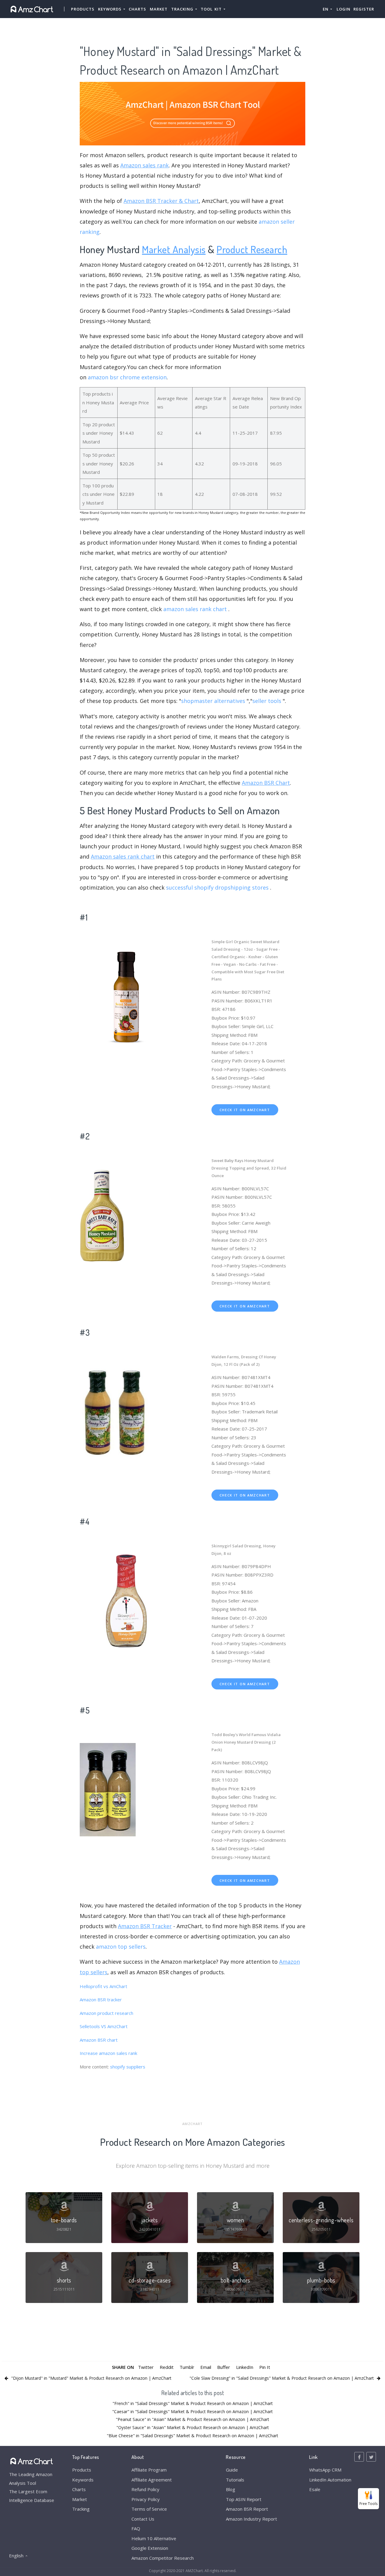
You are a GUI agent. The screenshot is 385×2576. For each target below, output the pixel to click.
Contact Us (143, 2519)
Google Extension (150, 2548)
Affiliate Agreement (152, 2480)
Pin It (265, 2367)
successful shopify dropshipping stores (217, 887)
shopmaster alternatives (213, 701)
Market (159, 9)
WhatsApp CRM (325, 2470)
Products (83, 9)
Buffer (224, 2367)
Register (364, 9)
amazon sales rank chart (195, 609)
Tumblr (187, 2367)
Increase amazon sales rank (108, 2053)
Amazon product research (106, 2013)
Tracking (81, 2509)
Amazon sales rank (145, 165)
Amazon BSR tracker (101, 2000)
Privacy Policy (146, 2499)
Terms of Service (149, 2509)
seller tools (267, 701)
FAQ (136, 2528)
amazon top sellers (121, 1947)
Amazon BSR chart (99, 2040)
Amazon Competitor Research (163, 2558)
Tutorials (235, 2480)
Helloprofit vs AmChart (103, 1986)
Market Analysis (174, 249)
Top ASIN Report (244, 2499)
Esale (315, 2489)
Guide (232, 2470)
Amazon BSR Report (247, 2509)
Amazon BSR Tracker (145, 1926)
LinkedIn (245, 2367)
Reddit (167, 2367)
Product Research (252, 249)
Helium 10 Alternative (154, 2538)
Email (206, 2367)
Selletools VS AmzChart (104, 2026)
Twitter (146, 2367)
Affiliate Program (149, 2470)
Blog (231, 2489)
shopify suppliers (128, 2067)
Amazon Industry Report (251, 2519)
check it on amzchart (245, 1110)
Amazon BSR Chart (266, 783)
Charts (137, 9)
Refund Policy (145, 2489)
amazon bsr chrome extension (127, 377)
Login (343, 9)
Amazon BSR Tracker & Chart (161, 201)
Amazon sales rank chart (123, 856)
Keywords (83, 2480)
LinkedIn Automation (330, 2480)
